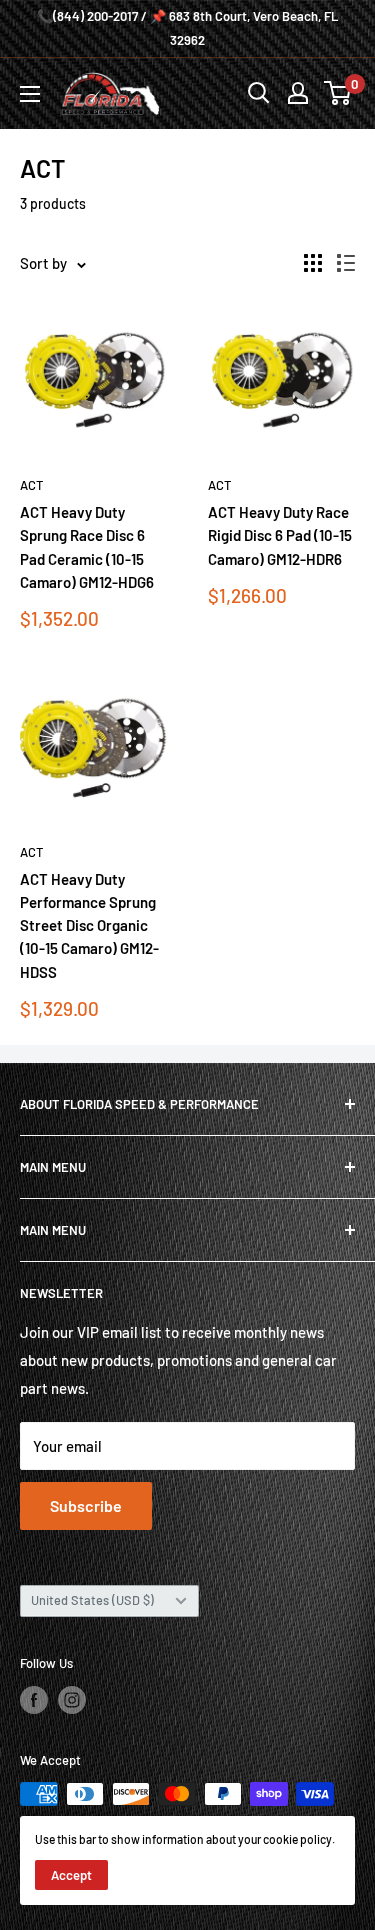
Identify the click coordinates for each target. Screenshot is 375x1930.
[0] (338, 93)
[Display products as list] (346, 263)
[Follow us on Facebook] (34, 1700)
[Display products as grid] (313, 263)
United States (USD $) (92, 1600)
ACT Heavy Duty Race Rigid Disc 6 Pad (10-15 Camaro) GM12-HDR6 (280, 535)
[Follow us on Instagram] (72, 1700)
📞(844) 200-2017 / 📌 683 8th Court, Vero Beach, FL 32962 (187, 28)
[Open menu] (30, 94)
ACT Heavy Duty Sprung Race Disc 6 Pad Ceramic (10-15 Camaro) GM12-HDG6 (87, 547)
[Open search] (259, 93)
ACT (31, 485)
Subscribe (86, 1505)
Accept (71, 1875)
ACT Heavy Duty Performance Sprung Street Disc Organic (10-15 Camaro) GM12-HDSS (89, 925)
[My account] (298, 93)
